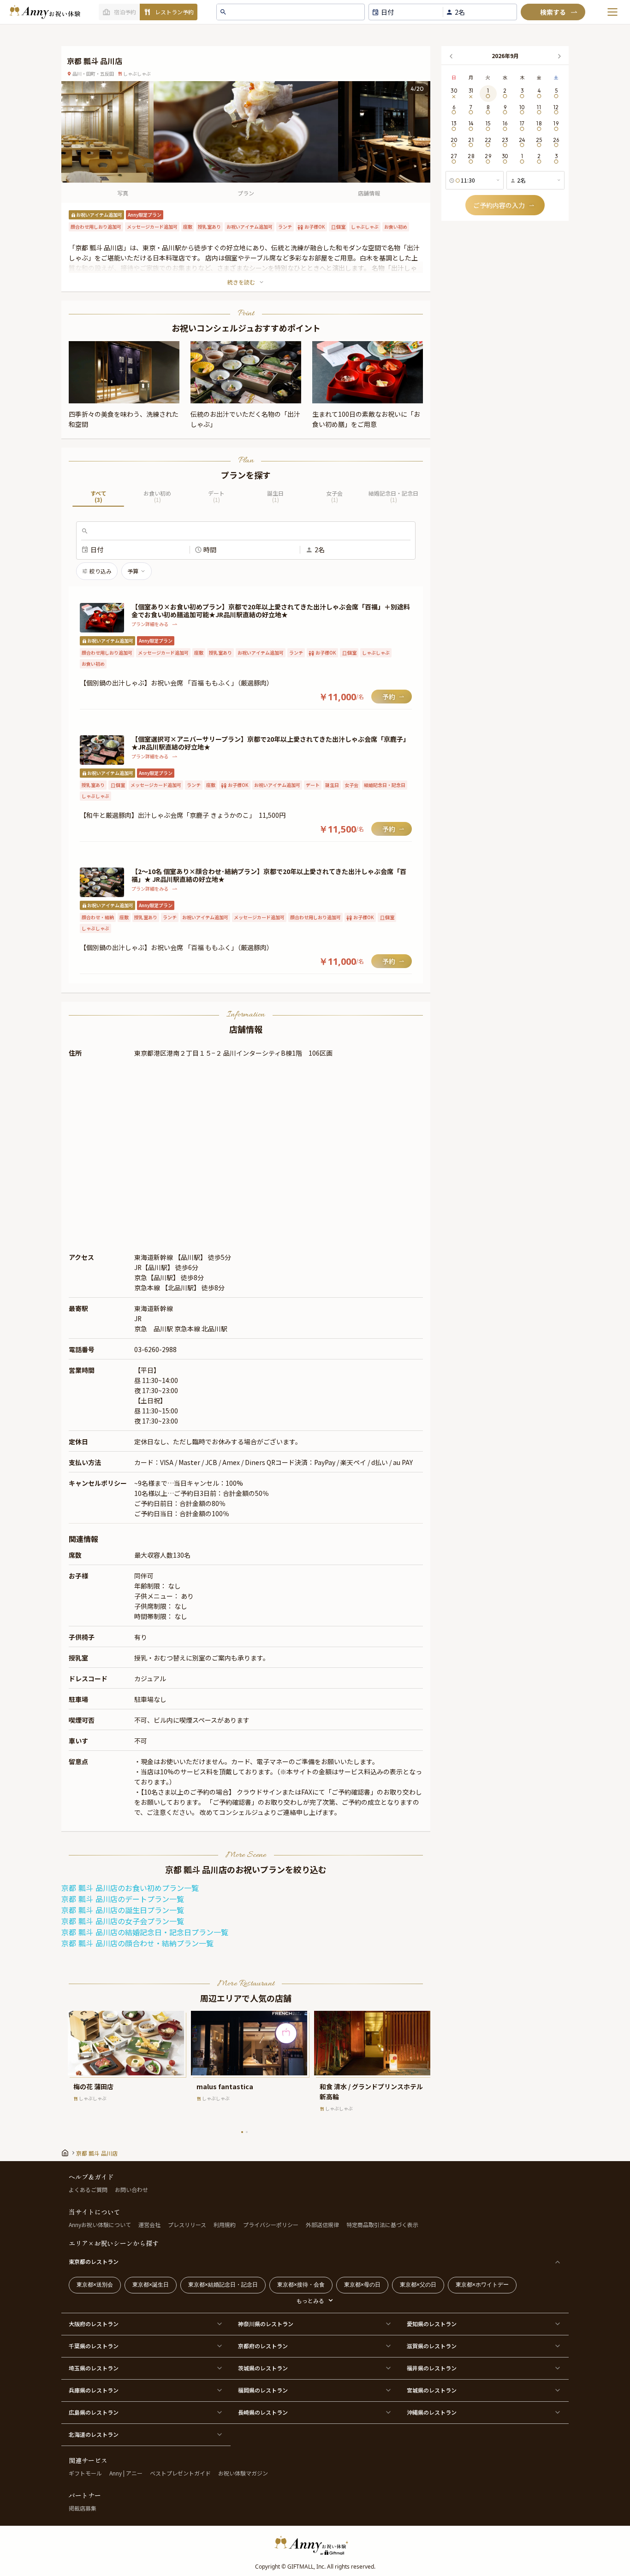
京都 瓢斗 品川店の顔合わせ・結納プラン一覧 (137, 1944)
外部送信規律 (322, 2224)
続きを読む (241, 282)
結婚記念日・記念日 (393, 497)
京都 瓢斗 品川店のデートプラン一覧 (123, 1899)
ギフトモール (85, 2473)
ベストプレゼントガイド (180, 2473)
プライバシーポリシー (271, 2224)
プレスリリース (187, 2224)
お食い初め (157, 497)
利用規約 (225, 2224)
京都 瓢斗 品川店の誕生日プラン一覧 (123, 1910)
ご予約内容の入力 (499, 205)
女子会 (334, 497)
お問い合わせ (131, 2189)
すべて (98, 497)
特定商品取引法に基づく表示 (382, 2224)
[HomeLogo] (315, 2545)
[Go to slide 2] (247, 2132)
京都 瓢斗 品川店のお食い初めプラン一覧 (130, 1888)
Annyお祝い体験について (100, 2224)
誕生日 (275, 497)
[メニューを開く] (612, 12)
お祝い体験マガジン (243, 2473)
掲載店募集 (83, 2508)
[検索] (553, 12)
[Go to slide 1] (242, 2132)
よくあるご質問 (88, 2189)
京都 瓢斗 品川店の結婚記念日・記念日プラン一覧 (145, 1932)
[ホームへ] (45, 12)
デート (216, 497)
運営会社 (149, 2224)
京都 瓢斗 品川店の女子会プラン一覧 (123, 1921)
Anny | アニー (126, 2473)
